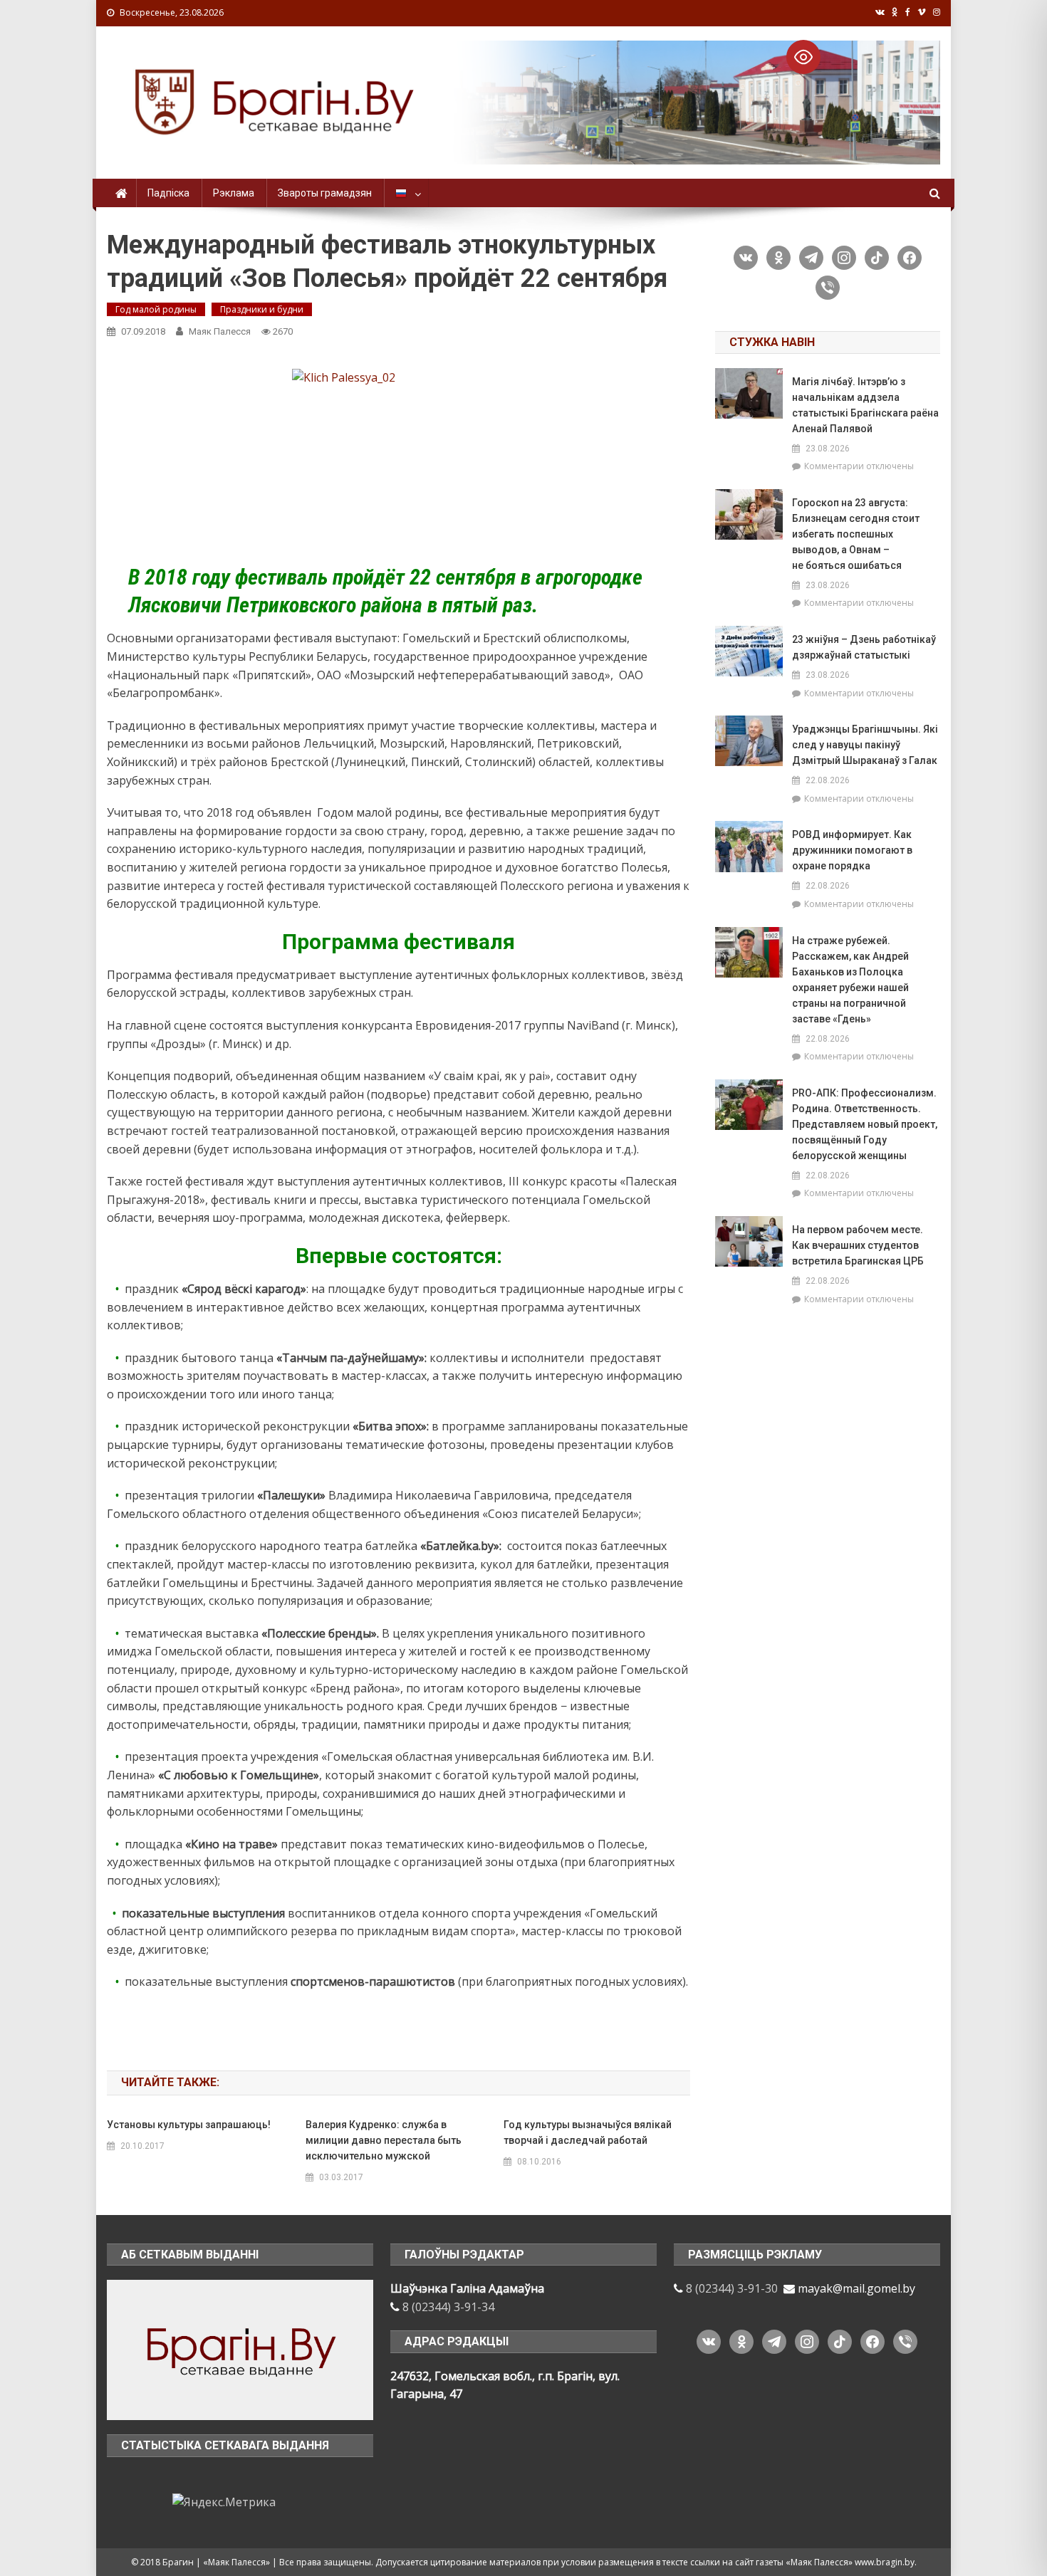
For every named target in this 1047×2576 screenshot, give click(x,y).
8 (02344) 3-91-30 (732, 2288)
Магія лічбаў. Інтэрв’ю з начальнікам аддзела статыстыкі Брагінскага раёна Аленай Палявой (865, 405)
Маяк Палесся (220, 331)
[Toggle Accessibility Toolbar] (803, 57)
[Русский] (406, 193)
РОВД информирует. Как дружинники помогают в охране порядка (852, 850)
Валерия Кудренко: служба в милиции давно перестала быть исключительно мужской (384, 2140)
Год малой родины (156, 309)
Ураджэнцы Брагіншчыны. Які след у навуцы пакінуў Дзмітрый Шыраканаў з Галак (865, 745)
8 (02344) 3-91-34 (448, 2307)
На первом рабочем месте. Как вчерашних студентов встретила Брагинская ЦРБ (858, 1245)
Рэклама (234, 193)
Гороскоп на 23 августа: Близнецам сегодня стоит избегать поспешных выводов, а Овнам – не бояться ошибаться (856, 534)
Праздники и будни (262, 309)
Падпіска (168, 193)
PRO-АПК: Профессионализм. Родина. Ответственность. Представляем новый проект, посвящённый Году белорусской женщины (865, 1124)
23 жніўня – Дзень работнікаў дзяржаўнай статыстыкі (864, 647)
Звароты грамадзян (325, 193)
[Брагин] (240, 2349)
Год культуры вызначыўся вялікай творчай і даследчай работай (588, 2132)
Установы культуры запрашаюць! (189, 2125)
